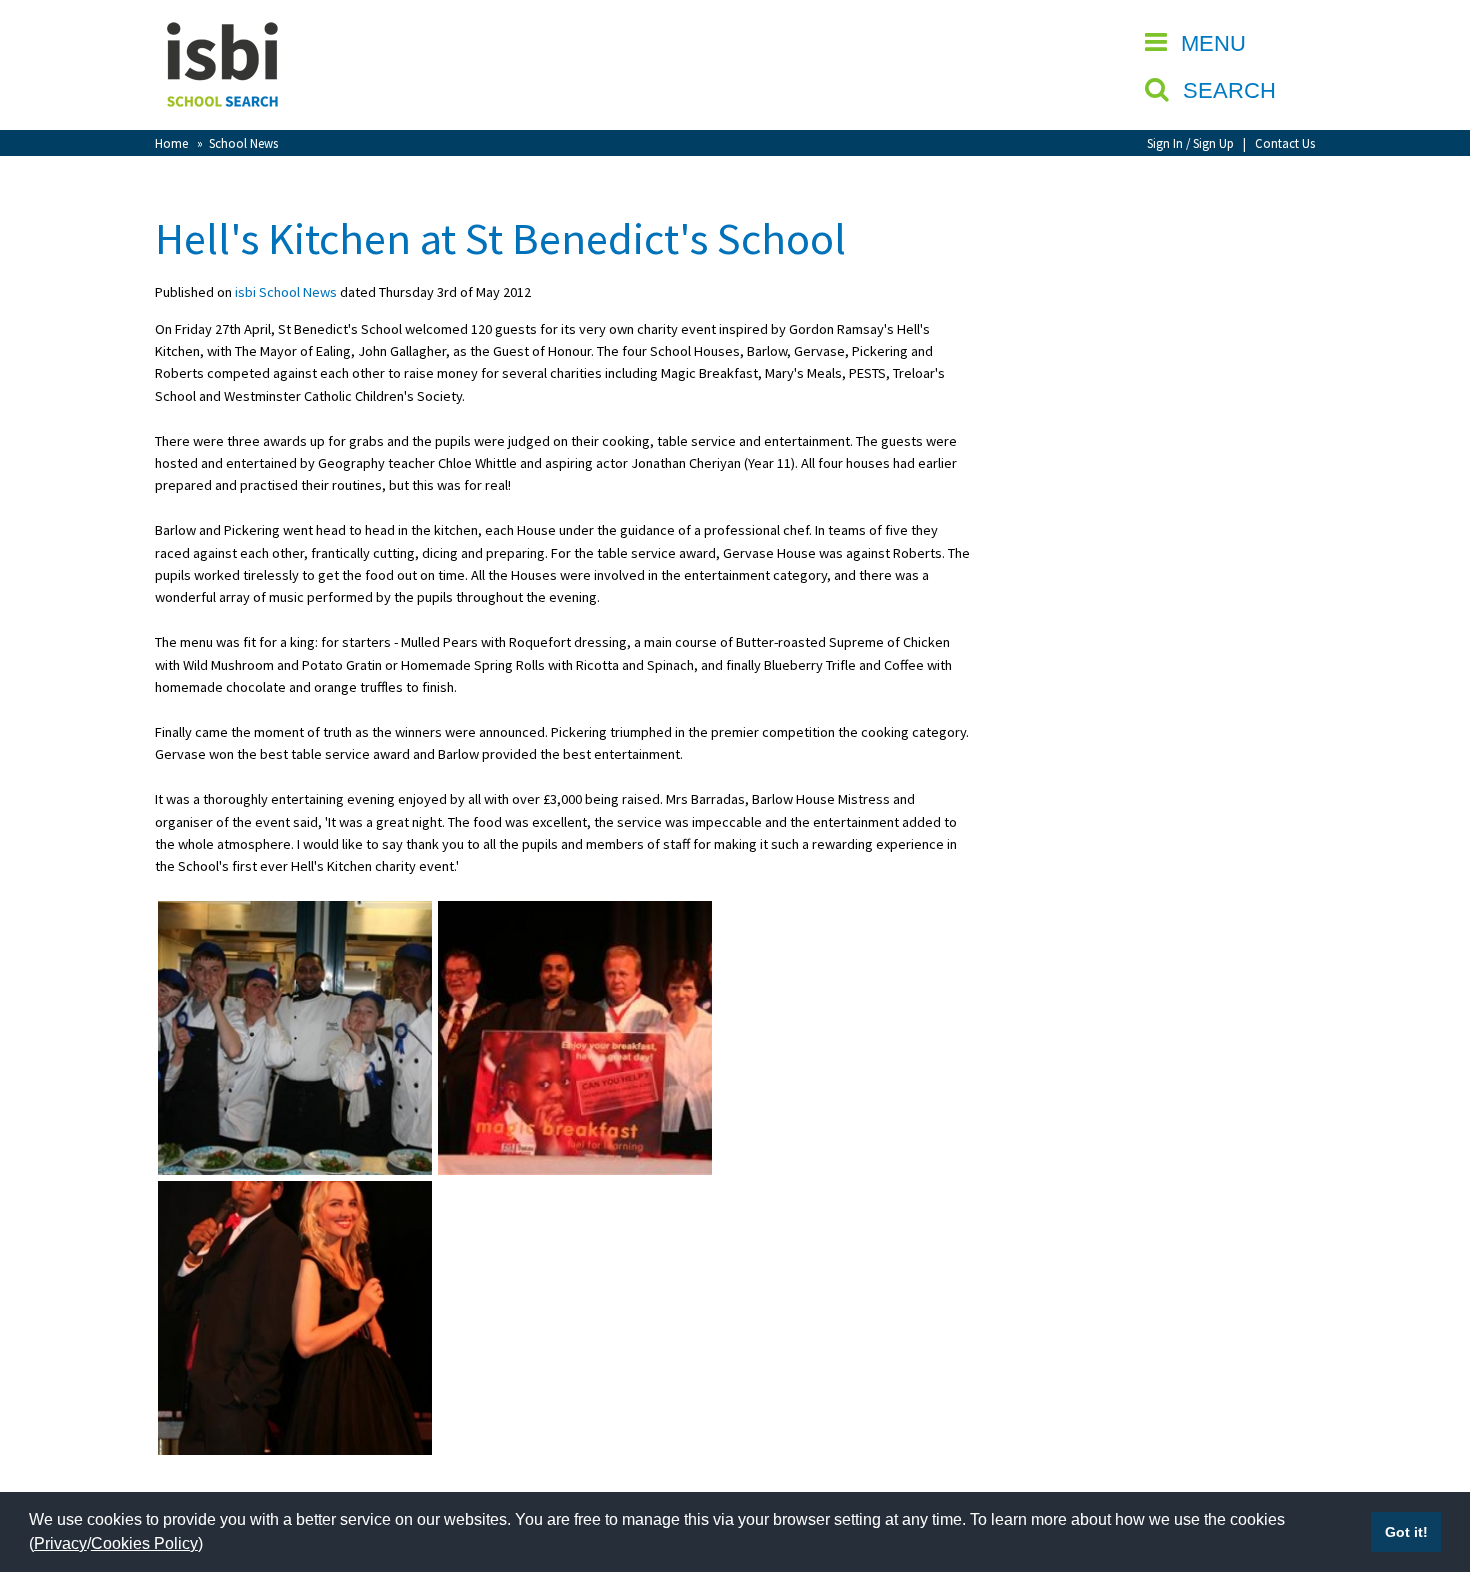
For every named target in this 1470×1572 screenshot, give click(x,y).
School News (243, 143)
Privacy (60, 1543)
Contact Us (1285, 143)
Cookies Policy (144, 1543)
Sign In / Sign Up (1190, 143)
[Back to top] (1425, 1462)
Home (171, 143)
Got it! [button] (1406, 1532)
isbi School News (286, 292)
